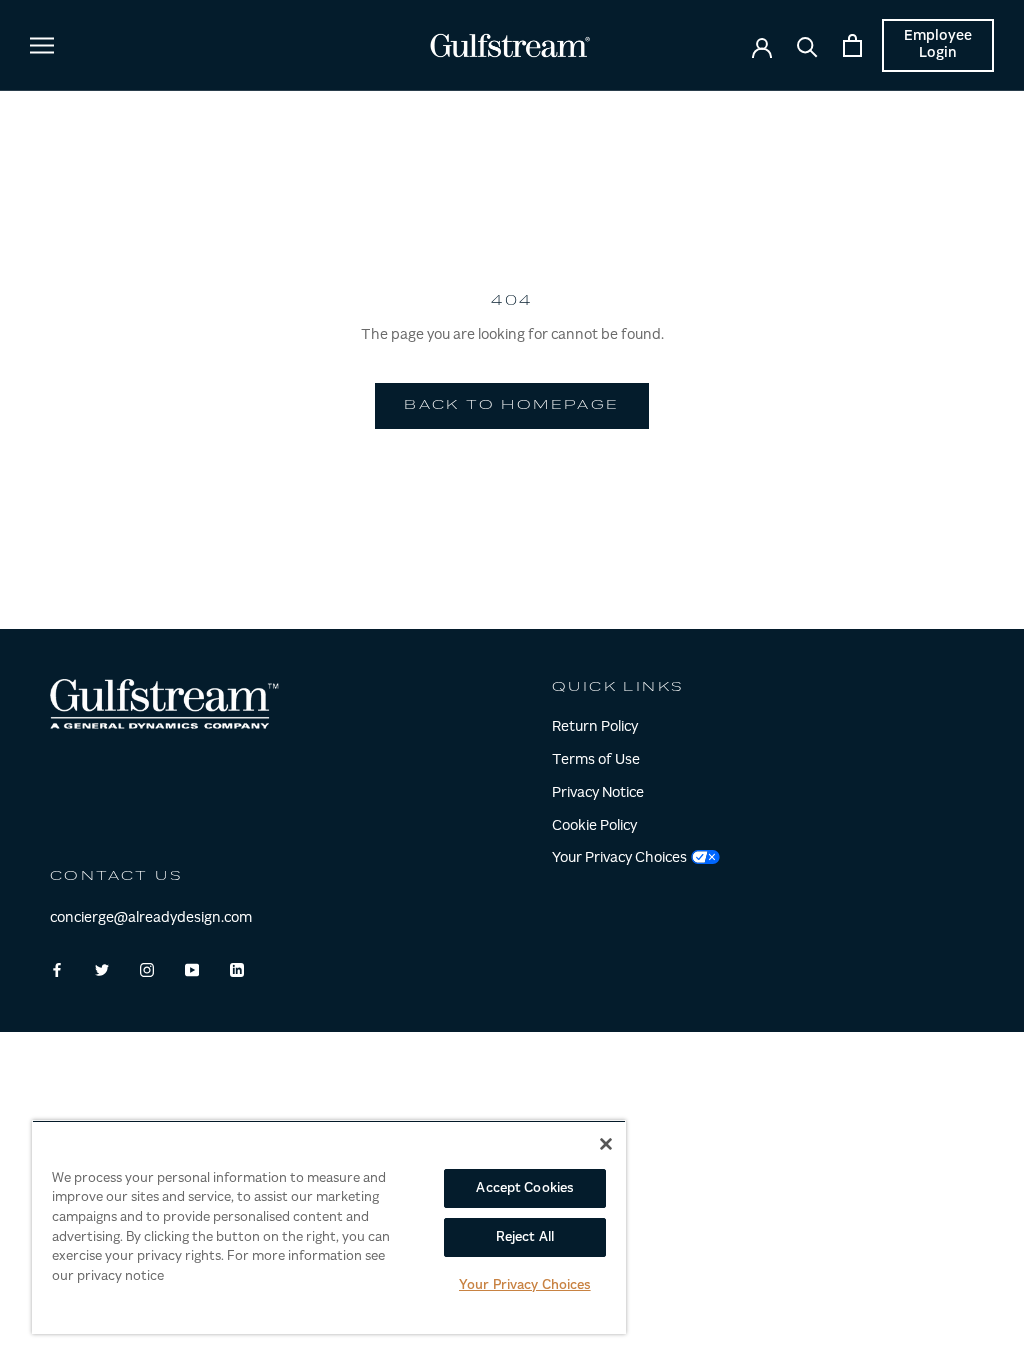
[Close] (606, 1144)
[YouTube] (192, 970)
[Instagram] (147, 970)
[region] (329, 1227)
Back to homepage (511, 406)
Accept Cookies (524, 1188)
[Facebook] (57, 970)
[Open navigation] (42, 45)
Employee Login (938, 45)
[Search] (807, 45)
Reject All (525, 1237)
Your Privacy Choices (525, 1285)
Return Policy (595, 728)
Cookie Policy (594, 827)
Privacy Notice (598, 794)
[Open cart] (852, 45)
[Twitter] (102, 970)
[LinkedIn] (237, 970)
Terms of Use (596, 761)
